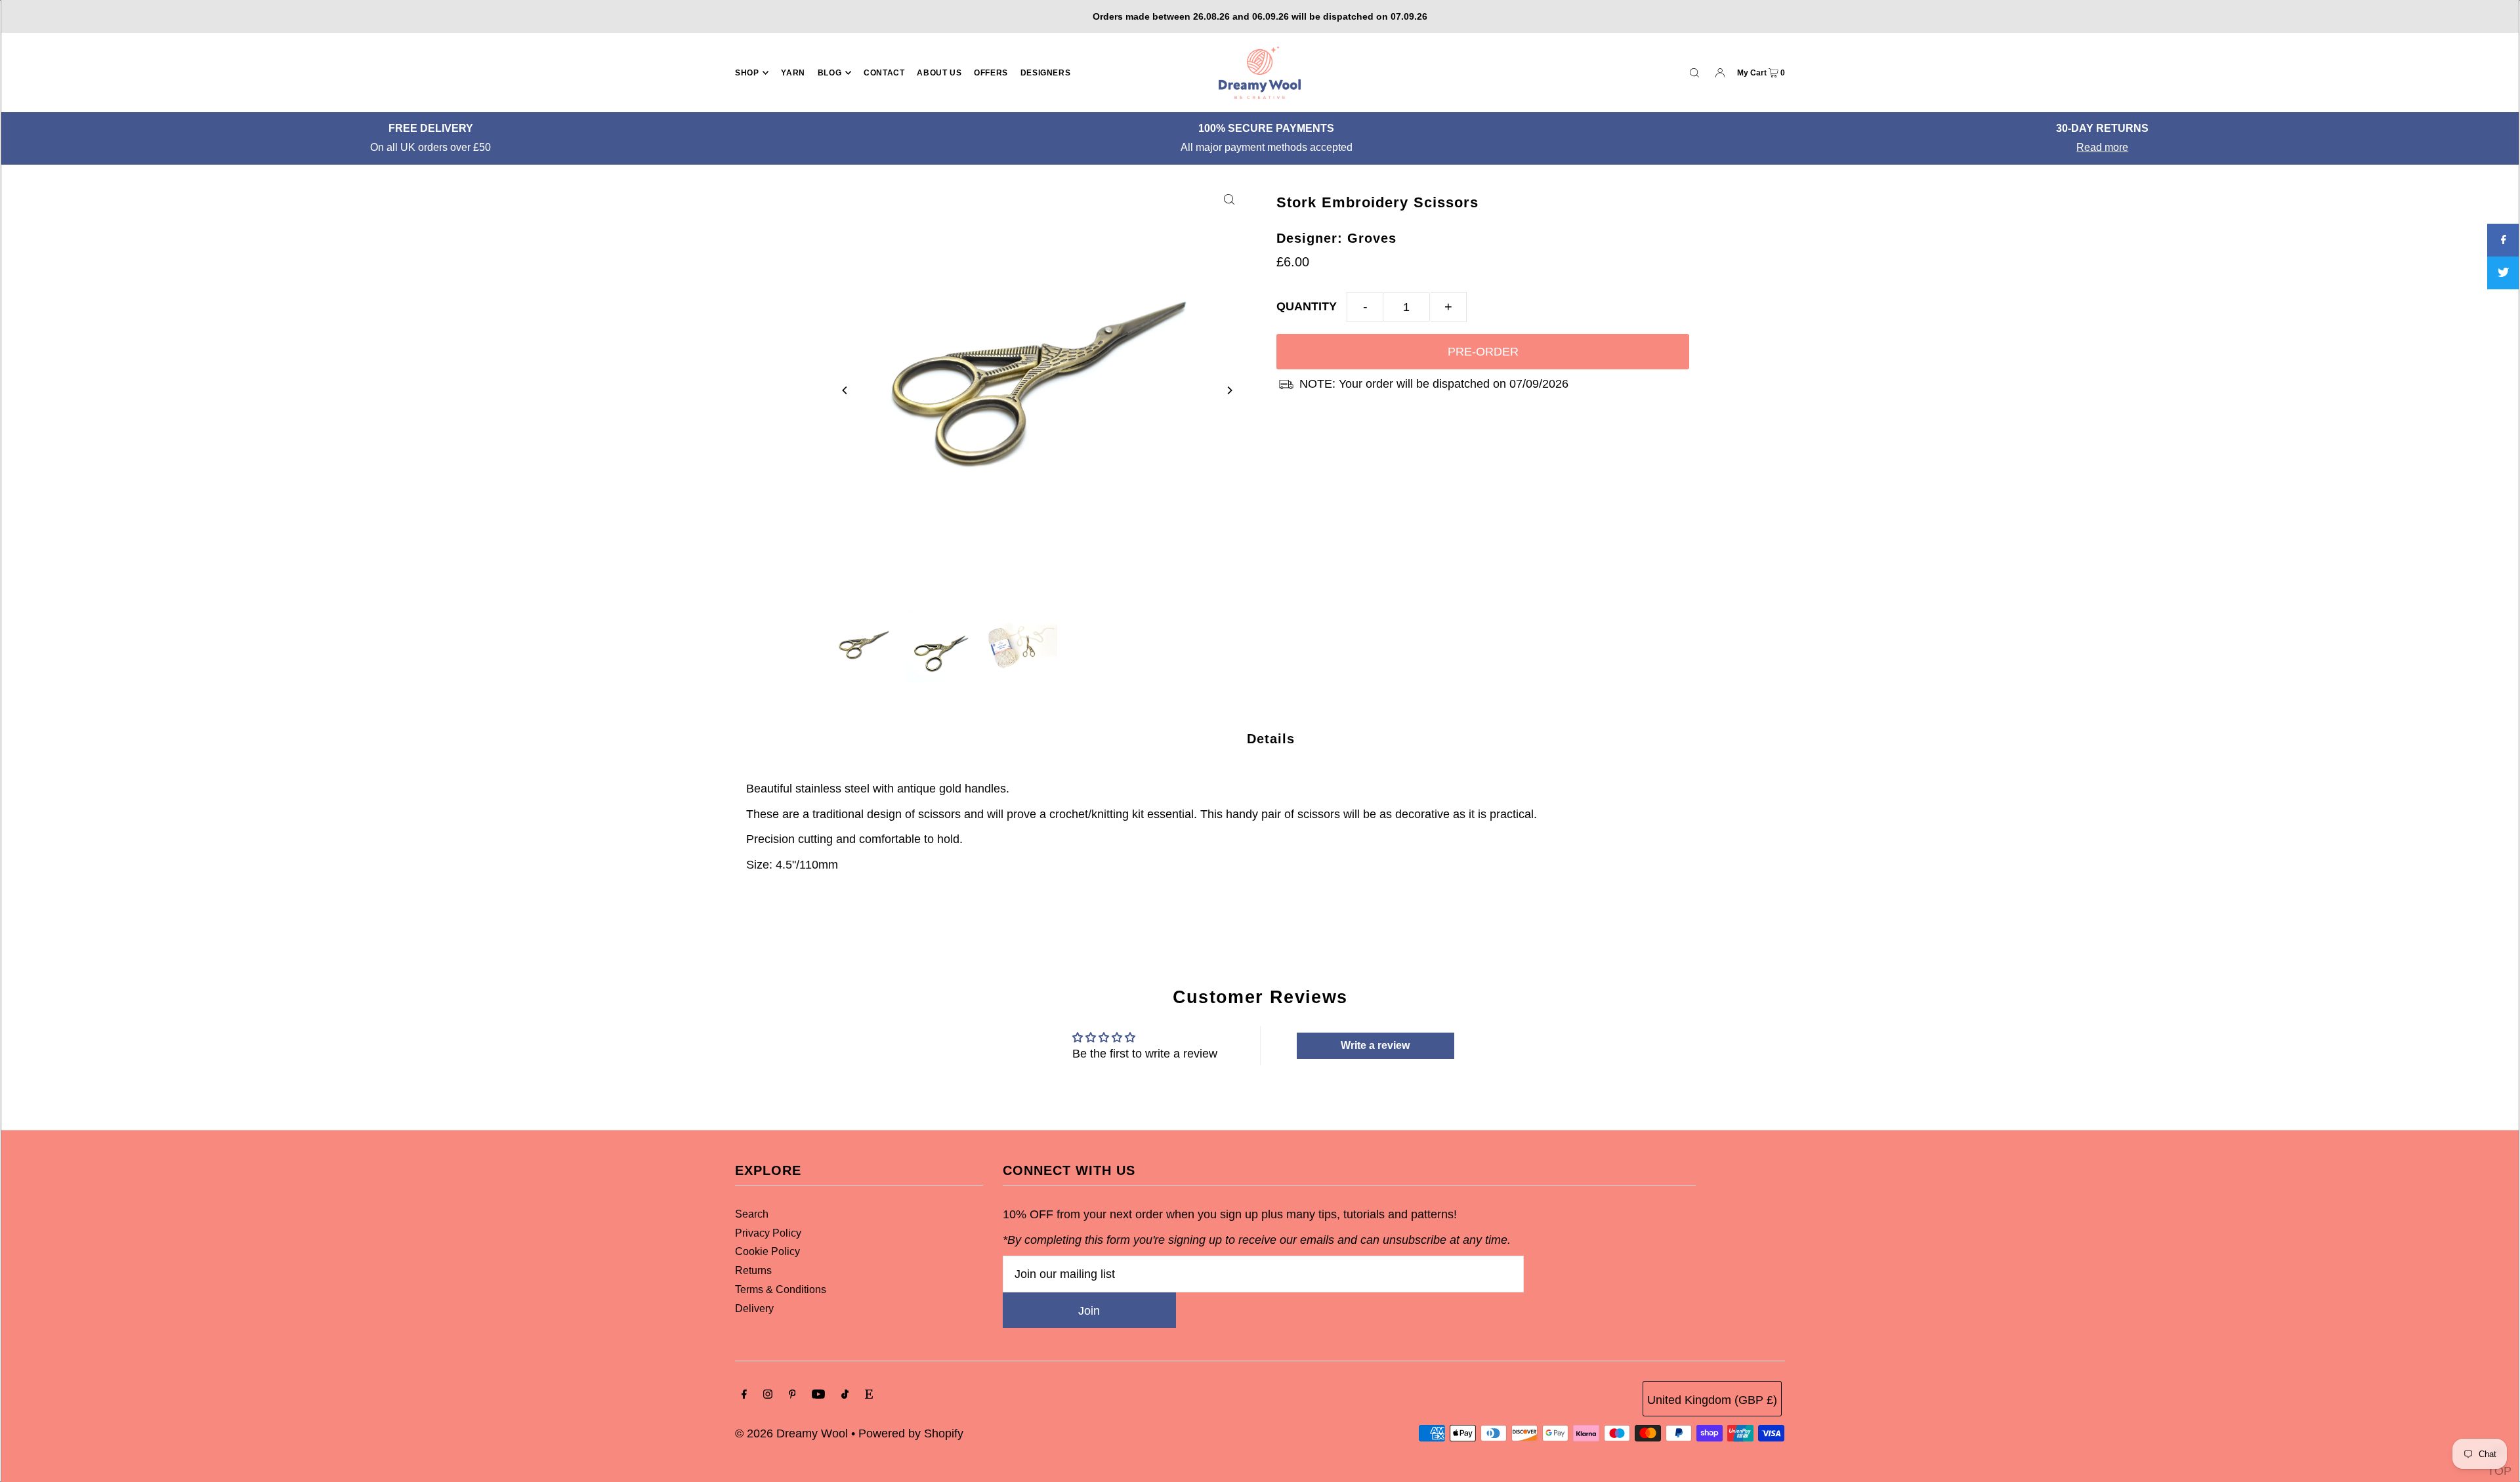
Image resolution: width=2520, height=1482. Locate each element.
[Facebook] (744, 1395)
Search (752, 1214)
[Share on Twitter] (2504, 273)
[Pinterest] (792, 1395)
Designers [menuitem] (1045, 73)
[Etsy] (869, 1395)
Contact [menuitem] (884, 73)
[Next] (1229, 390)
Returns (753, 1270)
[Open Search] (1694, 72)
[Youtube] (818, 1395)
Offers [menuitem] (991, 73)
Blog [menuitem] (829, 73)
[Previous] (845, 390)
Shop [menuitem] (747, 73)
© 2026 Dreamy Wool (791, 1433)
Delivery (754, 1308)
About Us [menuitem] (939, 73)
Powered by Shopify (911, 1433)
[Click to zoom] (1229, 199)
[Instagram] (768, 1395)
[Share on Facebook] (2504, 240)
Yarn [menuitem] (793, 73)
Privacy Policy (768, 1233)
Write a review (1375, 1045)
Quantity (1307, 306)
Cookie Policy (767, 1251)
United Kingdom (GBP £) (1712, 1400)
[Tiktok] (845, 1395)
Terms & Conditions (781, 1289)
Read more (1267, 147)
